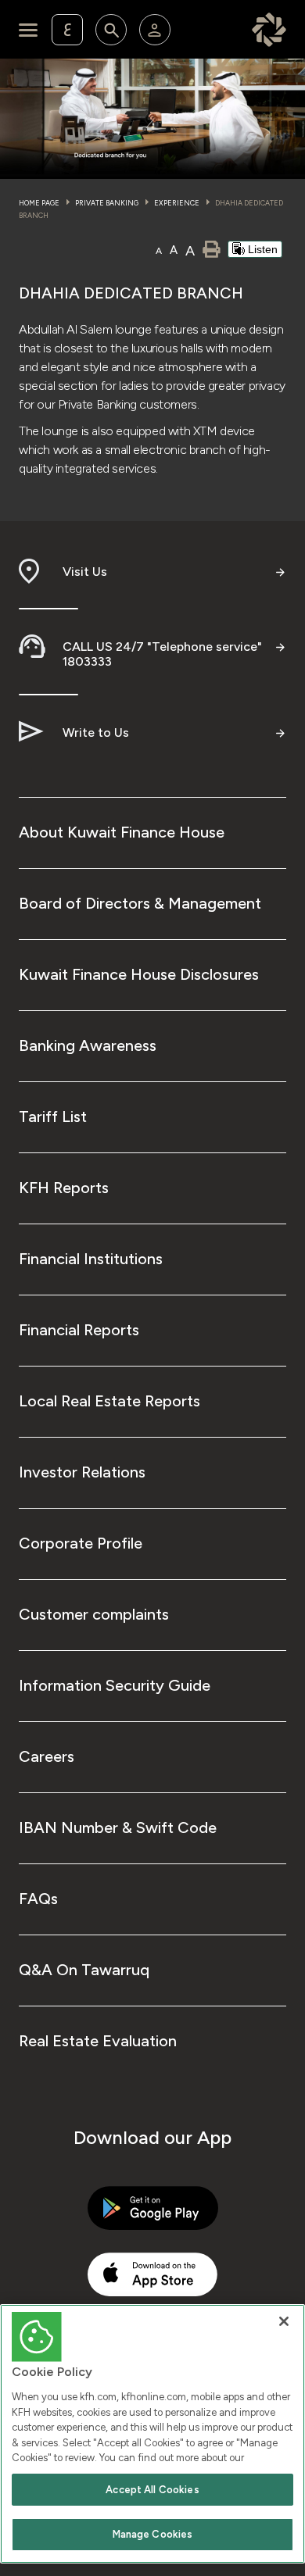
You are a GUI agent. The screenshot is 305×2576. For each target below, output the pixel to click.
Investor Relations (82, 1472)
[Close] (284, 2321)
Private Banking (107, 203)
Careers (47, 1756)
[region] (152, 2434)
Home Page (39, 203)
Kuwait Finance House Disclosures (139, 974)
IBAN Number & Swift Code (118, 1827)
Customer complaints (94, 1614)
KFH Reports (64, 1188)
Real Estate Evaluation (98, 2041)
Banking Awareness (88, 1045)
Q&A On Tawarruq (84, 1970)
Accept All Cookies (152, 2490)
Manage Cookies (153, 2534)
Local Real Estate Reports (109, 1401)
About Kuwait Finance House (122, 832)
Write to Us (96, 732)
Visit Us (85, 572)
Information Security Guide (115, 1685)
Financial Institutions (91, 1259)
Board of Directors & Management (140, 903)
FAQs (38, 1899)
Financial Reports (79, 1330)
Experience (177, 203)
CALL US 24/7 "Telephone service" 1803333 (162, 654)
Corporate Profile (81, 1543)
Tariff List (53, 1117)
